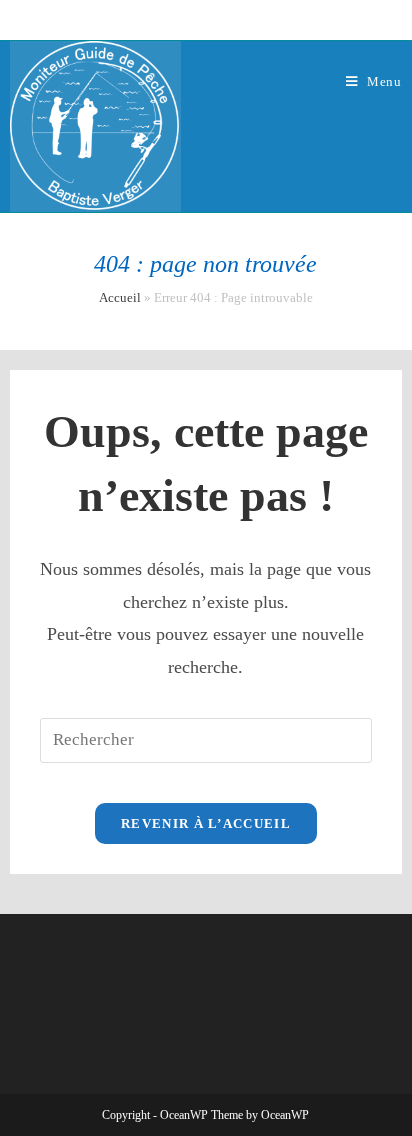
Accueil (120, 297)
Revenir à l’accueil (206, 823)
